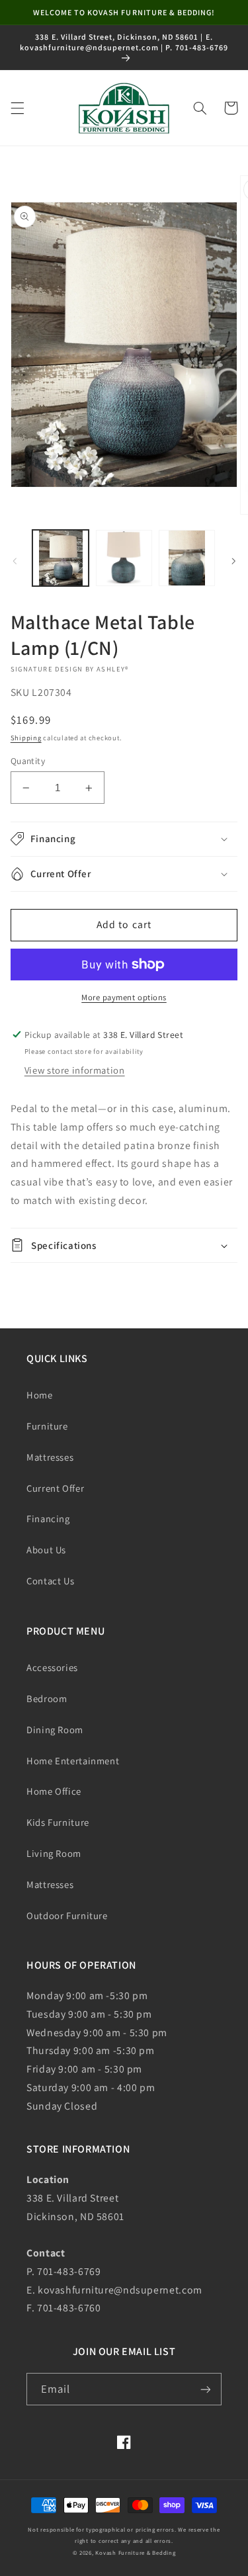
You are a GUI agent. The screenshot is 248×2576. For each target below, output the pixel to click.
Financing (48, 1519)
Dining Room (55, 1730)
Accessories (52, 1667)
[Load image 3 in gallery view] (187, 558)
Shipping (26, 738)
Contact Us (50, 1581)
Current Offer (55, 1488)
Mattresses (50, 1457)
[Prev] (15, 561)
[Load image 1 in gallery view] (61, 558)
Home (40, 1395)
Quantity (28, 761)
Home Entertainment (73, 1761)
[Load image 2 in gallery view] (124, 558)
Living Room (54, 1853)
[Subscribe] (206, 2389)
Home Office (54, 1791)
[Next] (233, 561)
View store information (75, 1070)
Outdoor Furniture (67, 1915)
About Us (46, 1550)
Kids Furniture (58, 1822)
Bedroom (47, 1698)
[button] (17, 108)
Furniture (47, 1426)
